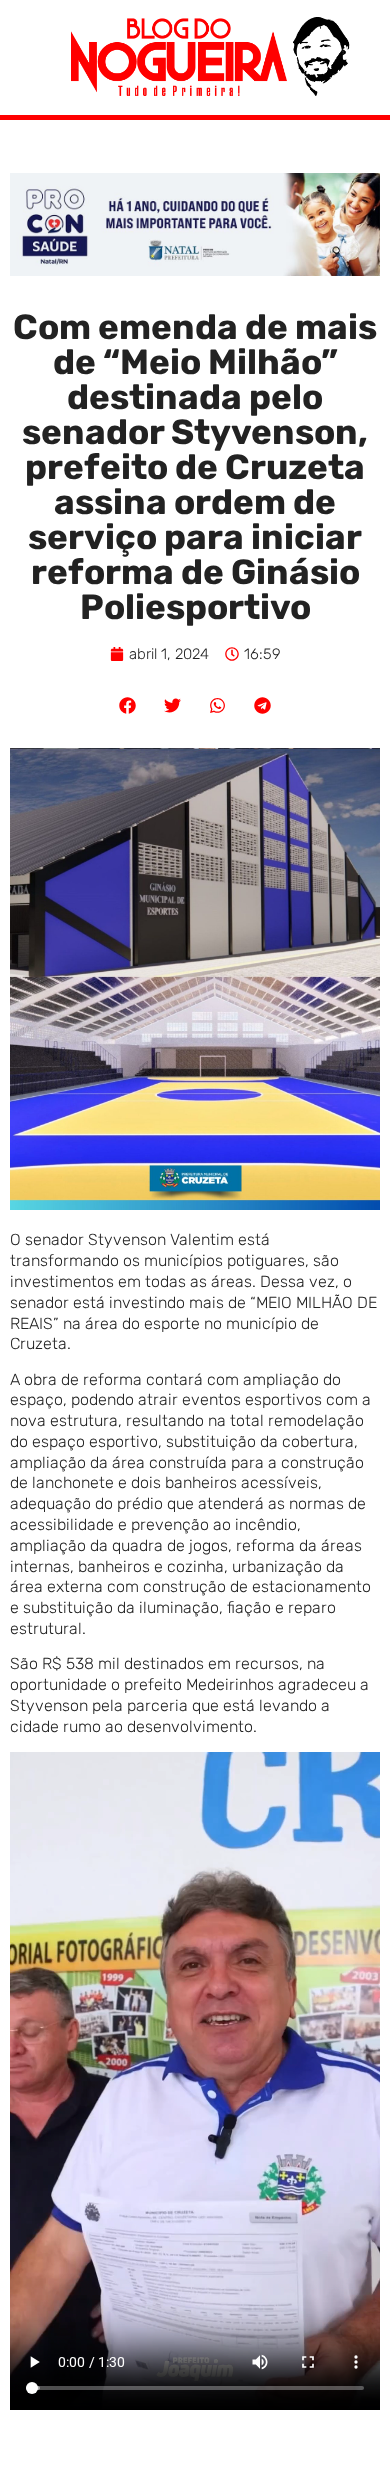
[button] (127, 705)
